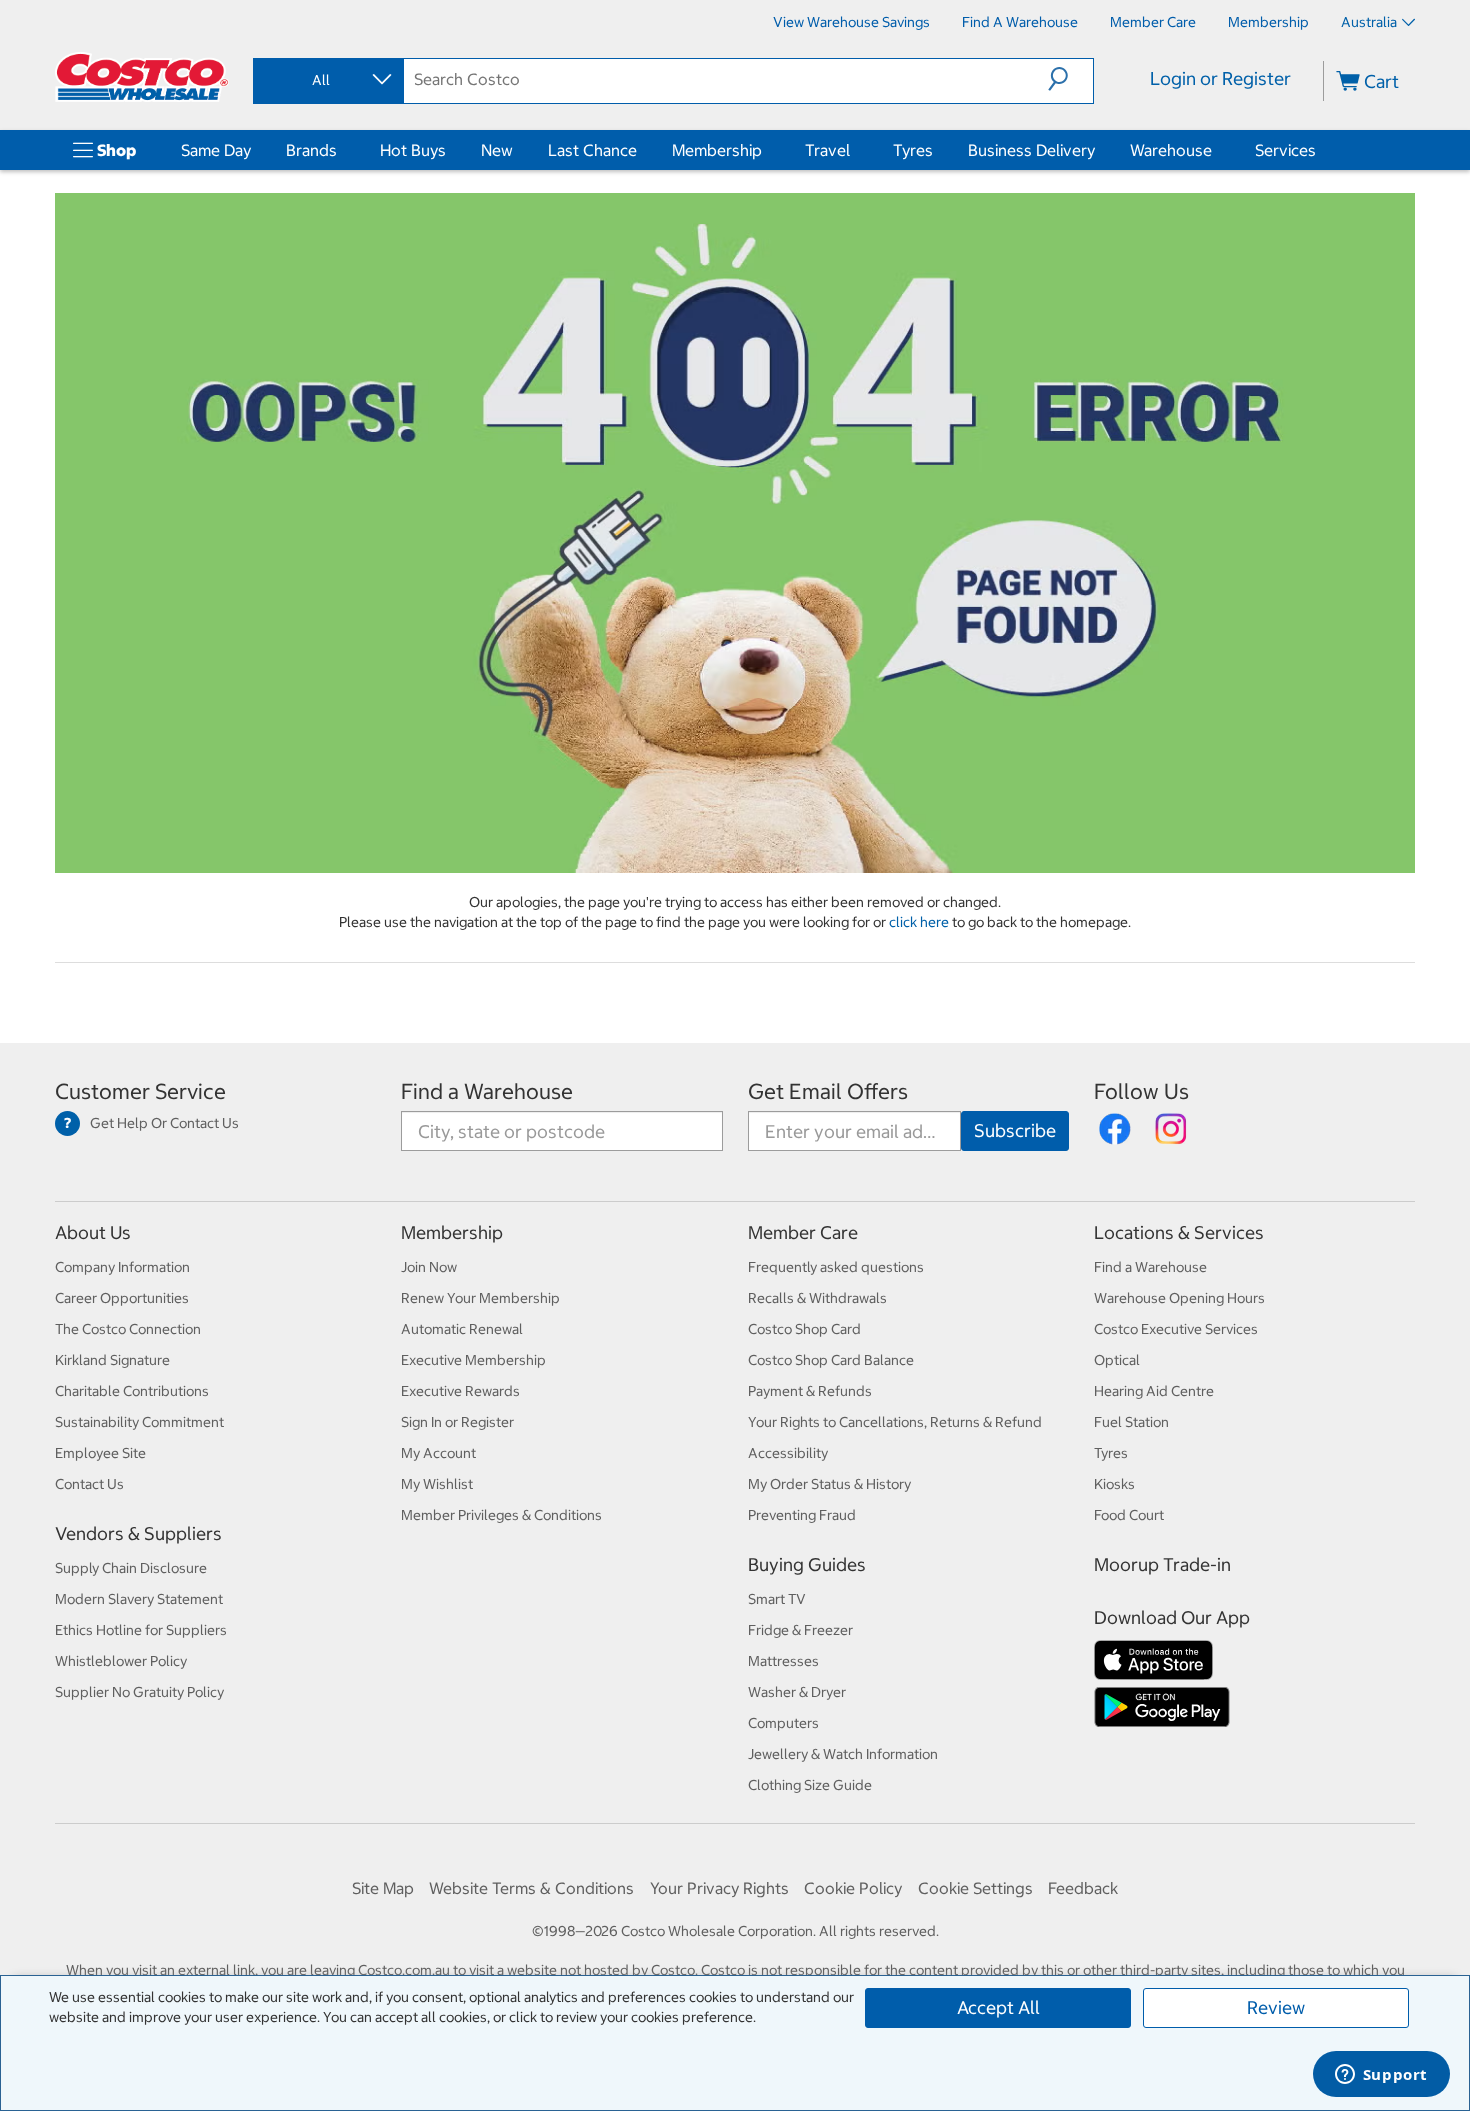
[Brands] (341, 150)
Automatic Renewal (462, 1329)
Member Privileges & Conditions (501, 1515)
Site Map (383, 1888)
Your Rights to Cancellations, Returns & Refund (895, 1422)
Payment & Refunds (810, 1391)
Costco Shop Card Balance (831, 1360)
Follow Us (1141, 1091)
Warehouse (1171, 150)
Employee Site (100, 1453)
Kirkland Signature (112, 1360)
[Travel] (854, 150)
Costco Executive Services (1176, 1329)
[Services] (1320, 150)
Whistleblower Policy (121, 1661)
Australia (1369, 22)
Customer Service (140, 1091)
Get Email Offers (828, 1091)
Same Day (216, 150)
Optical (1117, 1360)
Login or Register (1220, 78)
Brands (311, 150)
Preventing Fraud (802, 1515)
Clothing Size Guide (810, 1785)
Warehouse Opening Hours (1179, 1298)
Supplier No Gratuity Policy (139, 1692)
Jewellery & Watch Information (843, 1754)
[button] (1070, 79)
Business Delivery (1031, 150)
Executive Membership (473, 1360)
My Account (438, 1453)
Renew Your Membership (480, 1298)
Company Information (122, 1267)
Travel (827, 150)
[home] (142, 77)
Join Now (429, 1267)
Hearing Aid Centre (1154, 1391)
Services (1285, 150)
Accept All (998, 2007)
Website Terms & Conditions (531, 1888)
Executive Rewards (460, 1391)
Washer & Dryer (797, 1692)
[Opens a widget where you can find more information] (1381, 2076)
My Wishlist (437, 1484)
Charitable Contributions (132, 1391)
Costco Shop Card (804, 1329)
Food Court (1129, 1515)
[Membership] (766, 150)
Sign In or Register (457, 1422)
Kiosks (1114, 1484)
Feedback (1083, 1888)
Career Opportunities (122, 1298)
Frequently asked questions (836, 1267)
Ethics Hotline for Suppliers (141, 1630)
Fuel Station (1131, 1422)
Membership (717, 150)
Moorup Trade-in (1162, 1564)
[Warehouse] (1216, 150)
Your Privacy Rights (719, 1888)
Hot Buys (413, 150)
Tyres (913, 150)
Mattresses (783, 1661)
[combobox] (327, 80)
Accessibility (788, 1453)
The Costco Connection (128, 1329)
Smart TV (777, 1599)
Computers (783, 1723)
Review (1276, 2007)
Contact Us (89, 1484)
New (497, 150)
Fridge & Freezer (800, 1630)
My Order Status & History (829, 1484)
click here (920, 922)
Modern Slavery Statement (139, 1599)
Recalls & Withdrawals (817, 1298)
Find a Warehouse (487, 1091)
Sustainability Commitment (139, 1422)
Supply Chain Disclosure (131, 1568)
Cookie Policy (853, 1888)
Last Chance (592, 150)
